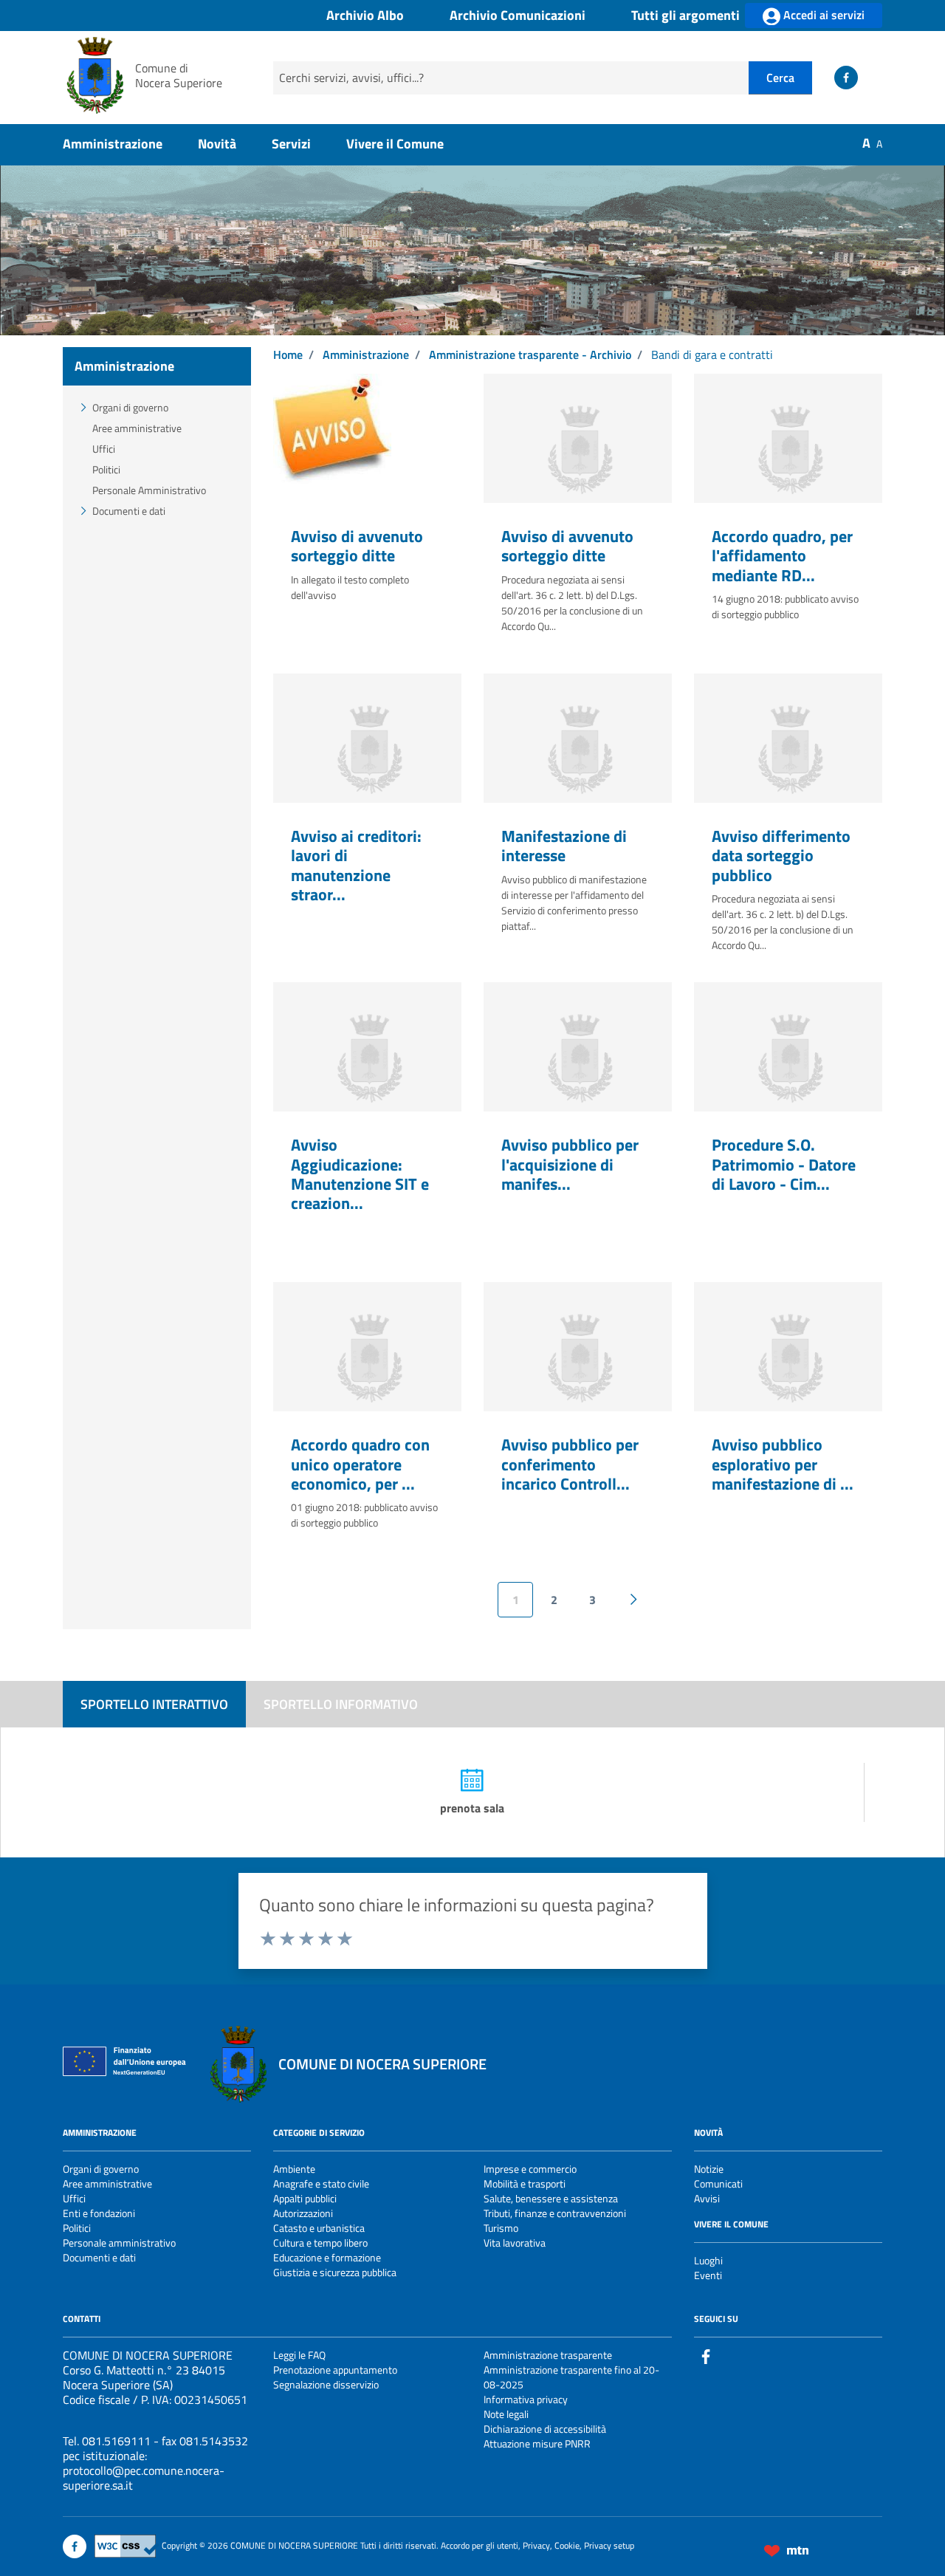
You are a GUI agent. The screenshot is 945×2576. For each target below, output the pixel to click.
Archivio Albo (365, 16)
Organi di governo (130, 407)
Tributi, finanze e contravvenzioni (555, 2213)
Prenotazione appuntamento (335, 2370)
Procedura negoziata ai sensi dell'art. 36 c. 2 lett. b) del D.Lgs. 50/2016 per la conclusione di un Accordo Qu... (572, 603)
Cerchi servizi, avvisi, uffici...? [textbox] (351, 78)
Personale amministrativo (119, 2243)
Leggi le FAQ (299, 2355)
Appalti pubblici (305, 2198)
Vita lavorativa (515, 2243)
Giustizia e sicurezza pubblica (335, 2272)
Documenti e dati (129, 511)
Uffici (104, 449)
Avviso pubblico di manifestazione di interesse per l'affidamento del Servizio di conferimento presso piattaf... (574, 902)
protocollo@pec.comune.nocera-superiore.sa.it (144, 2478)
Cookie (567, 2545)
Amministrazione (113, 144)
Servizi (291, 144)
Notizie (709, 2169)
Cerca (780, 78)
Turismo (501, 2228)
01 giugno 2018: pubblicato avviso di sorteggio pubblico (364, 1515)
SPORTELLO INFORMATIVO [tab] (341, 1704)
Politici (106, 469)
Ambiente (294, 2169)
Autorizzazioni (303, 2213)
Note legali (506, 2414)
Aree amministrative (137, 428)
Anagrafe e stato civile (321, 2183)
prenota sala (472, 1808)
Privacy (536, 2545)
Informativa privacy (526, 2399)
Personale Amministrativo (149, 490)
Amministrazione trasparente (548, 2355)
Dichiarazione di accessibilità (545, 2429)
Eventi (708, 2275)
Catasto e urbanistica (319, 2228)
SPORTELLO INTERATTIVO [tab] (154, 1704)
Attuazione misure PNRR (537, 2443)
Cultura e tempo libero (320, 2243)
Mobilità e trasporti (525, 2183)
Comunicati (718, 2183)
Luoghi (708, 2260)
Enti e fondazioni (99, 2213)
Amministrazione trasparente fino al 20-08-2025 (571, 2377)
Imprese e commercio (530, 2169)
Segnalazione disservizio (326, 2384)
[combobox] (511, 78)
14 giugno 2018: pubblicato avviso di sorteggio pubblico (785, 606)
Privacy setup (609, 2545)
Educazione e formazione (327, 2257)
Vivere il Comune (395, 144)
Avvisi (707, 2198)
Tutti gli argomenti (685, 16)
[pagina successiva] (633, 1600)
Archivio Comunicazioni (518, 16)
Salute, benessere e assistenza (551, 2198)
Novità (217, 144)
